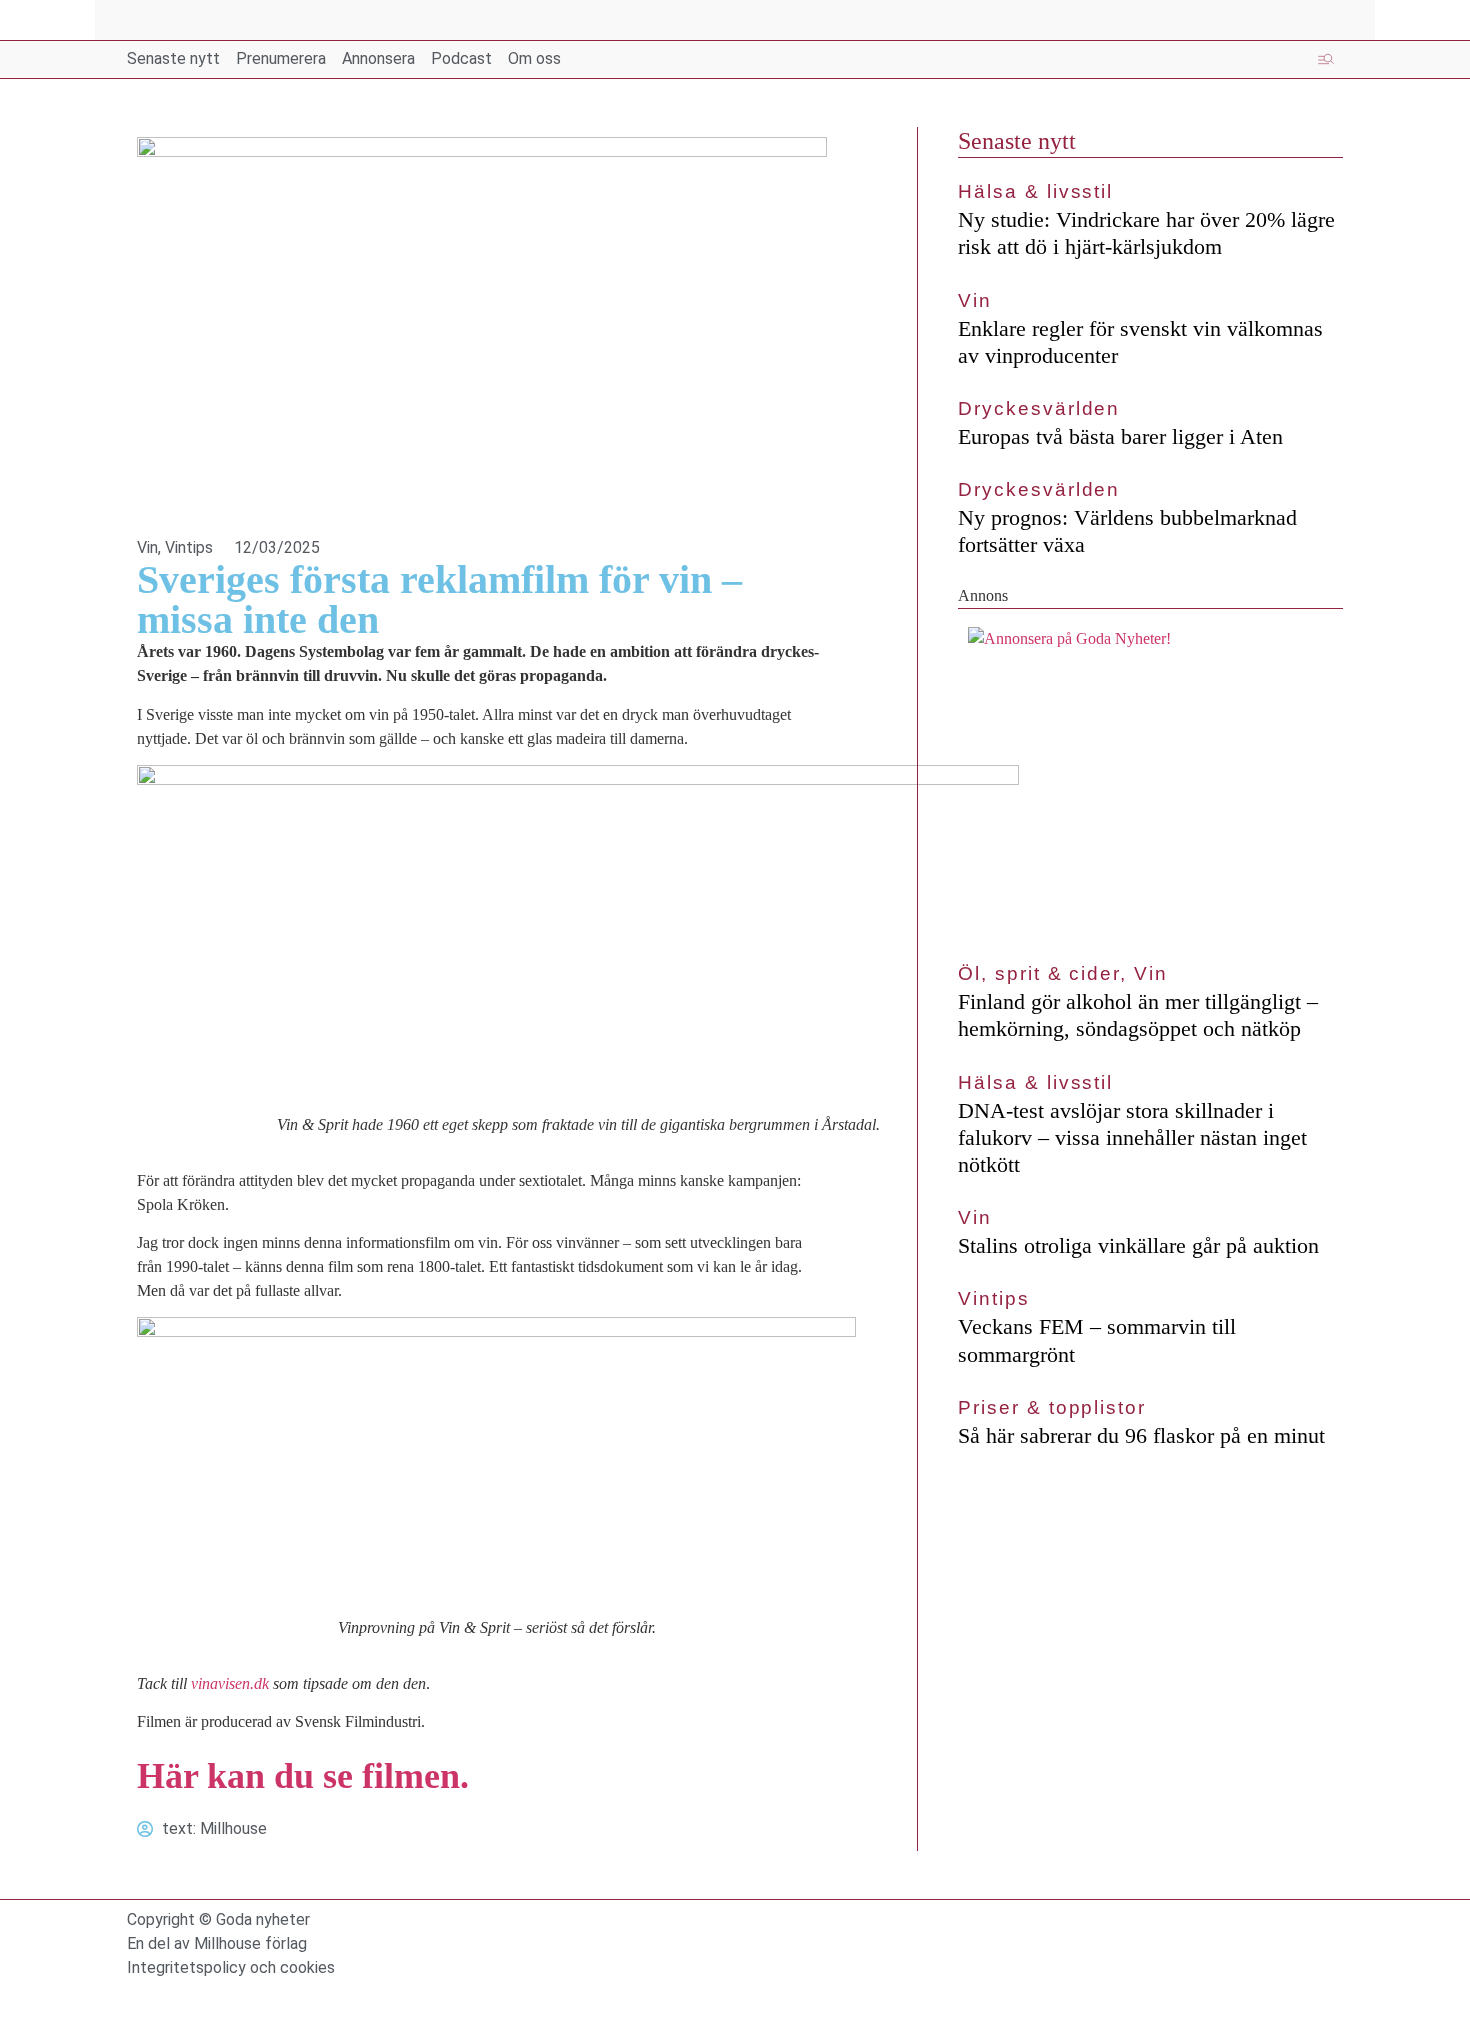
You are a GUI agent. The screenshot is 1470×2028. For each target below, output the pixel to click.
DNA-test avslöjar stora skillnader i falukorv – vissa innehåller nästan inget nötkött (1132, 1137)
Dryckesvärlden (1039, 408)
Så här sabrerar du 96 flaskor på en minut (1141, 1435)
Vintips (189, 547)
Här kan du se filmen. (303, 1776)
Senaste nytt (1017, 141)
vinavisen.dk (230, 1683)
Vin (147, 547)
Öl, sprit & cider (1039, 973)
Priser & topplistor (1051, 1407)
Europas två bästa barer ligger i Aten (1120, 436)
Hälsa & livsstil (1035, 191)
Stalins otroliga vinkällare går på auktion (1138, 1245)
